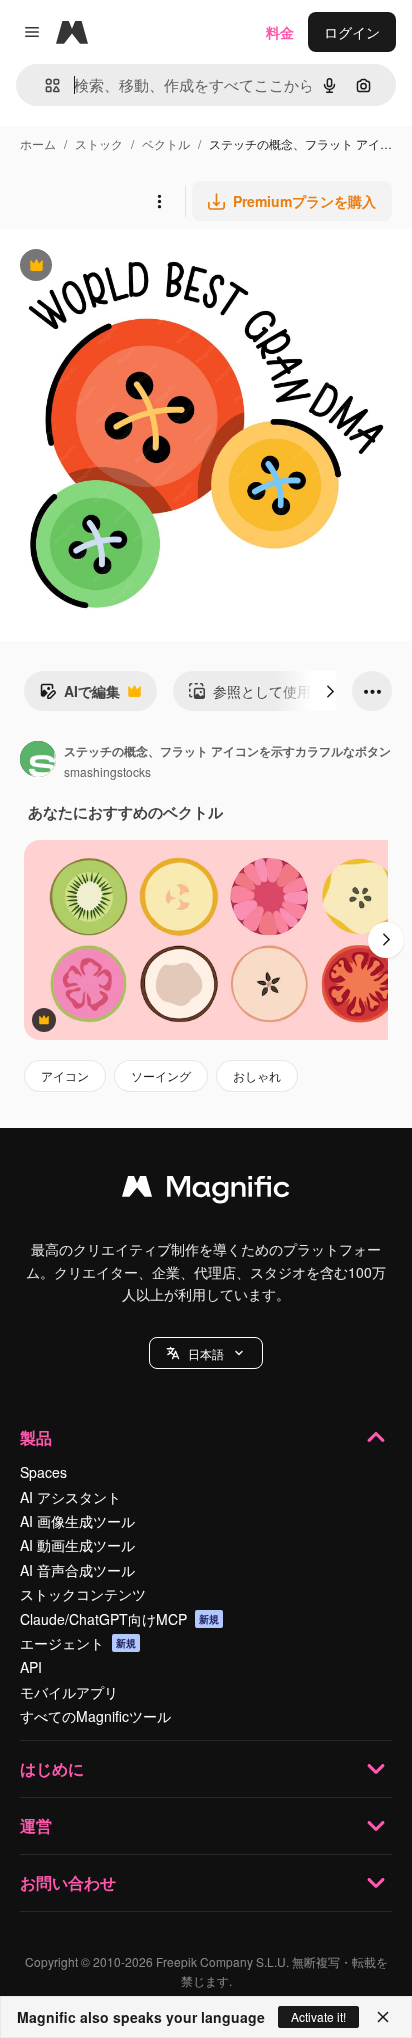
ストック (99, 143)
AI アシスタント (70, 1497)
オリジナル (137, 267)
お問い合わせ (68, 1882)
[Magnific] (206, 1191)
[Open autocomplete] (44, 85)
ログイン (352, 32)
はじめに (52, 1768)
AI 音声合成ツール (77, 1570)
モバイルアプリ (69, 1692)
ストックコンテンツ (83, 1594)
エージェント (78, 1643)
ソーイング (161, 1075)
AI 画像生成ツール (77, 1521)
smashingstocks (107, 771)
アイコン (65, 1075)
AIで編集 (79, 696)
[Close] (383, 2017)
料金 (280, 32)
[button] (206, 1353)
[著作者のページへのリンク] (38, 761)
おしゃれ (257, 1075)
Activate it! (318, 2016)
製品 (36, 1437)
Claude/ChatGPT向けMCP (119, 1619)
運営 (36, 1825)
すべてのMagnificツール (95, 1716)
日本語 (206, 1353)
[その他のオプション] (159, 201)
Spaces (43, 1472)
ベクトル (166, 143)
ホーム (38, 143)
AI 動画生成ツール (77, 1545)
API (31, 1667)
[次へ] (330, 691)
